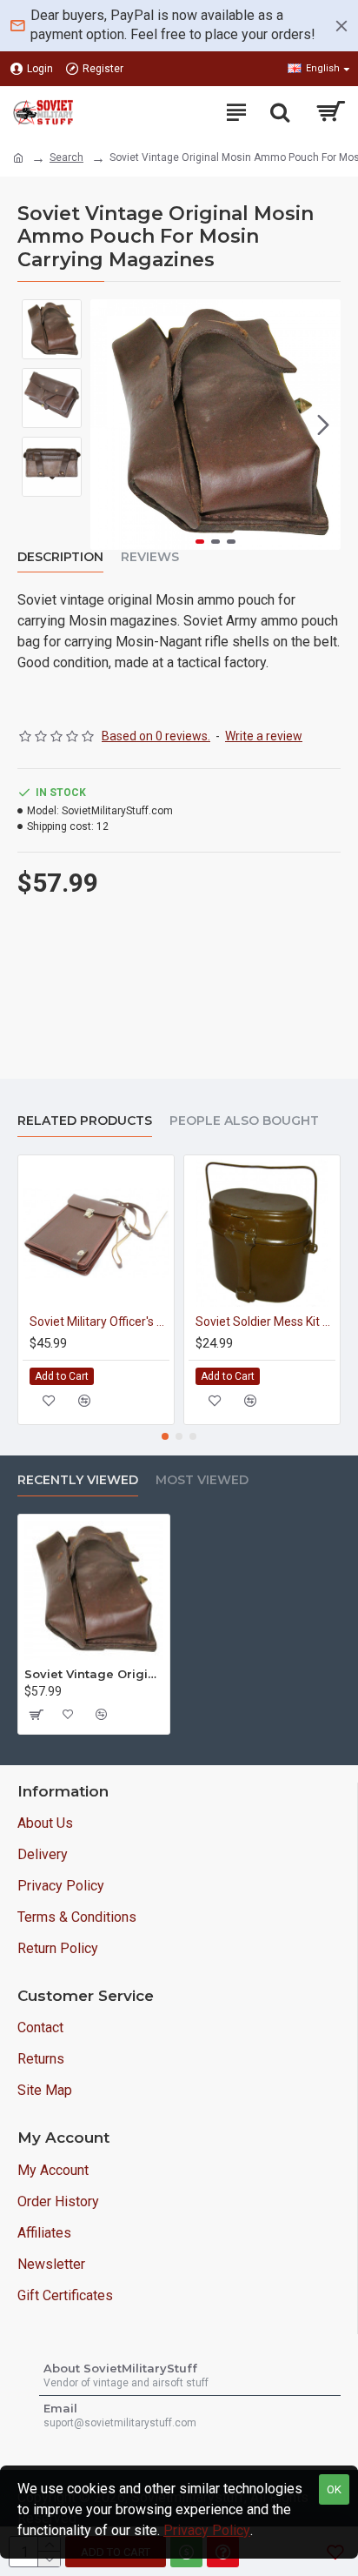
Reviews (150, 557)
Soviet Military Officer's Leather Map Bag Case (99, 1321)
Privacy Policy (207, 2530)
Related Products (85, 1121)
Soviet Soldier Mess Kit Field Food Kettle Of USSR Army (265, 1321)
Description (60, 557)
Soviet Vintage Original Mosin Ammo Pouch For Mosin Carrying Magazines (94, 1674)
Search (66, 157)
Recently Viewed (78, 1480)
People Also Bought (244, 1121)
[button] (108, 425)
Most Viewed (202, 1480)
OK (334, 2489)
